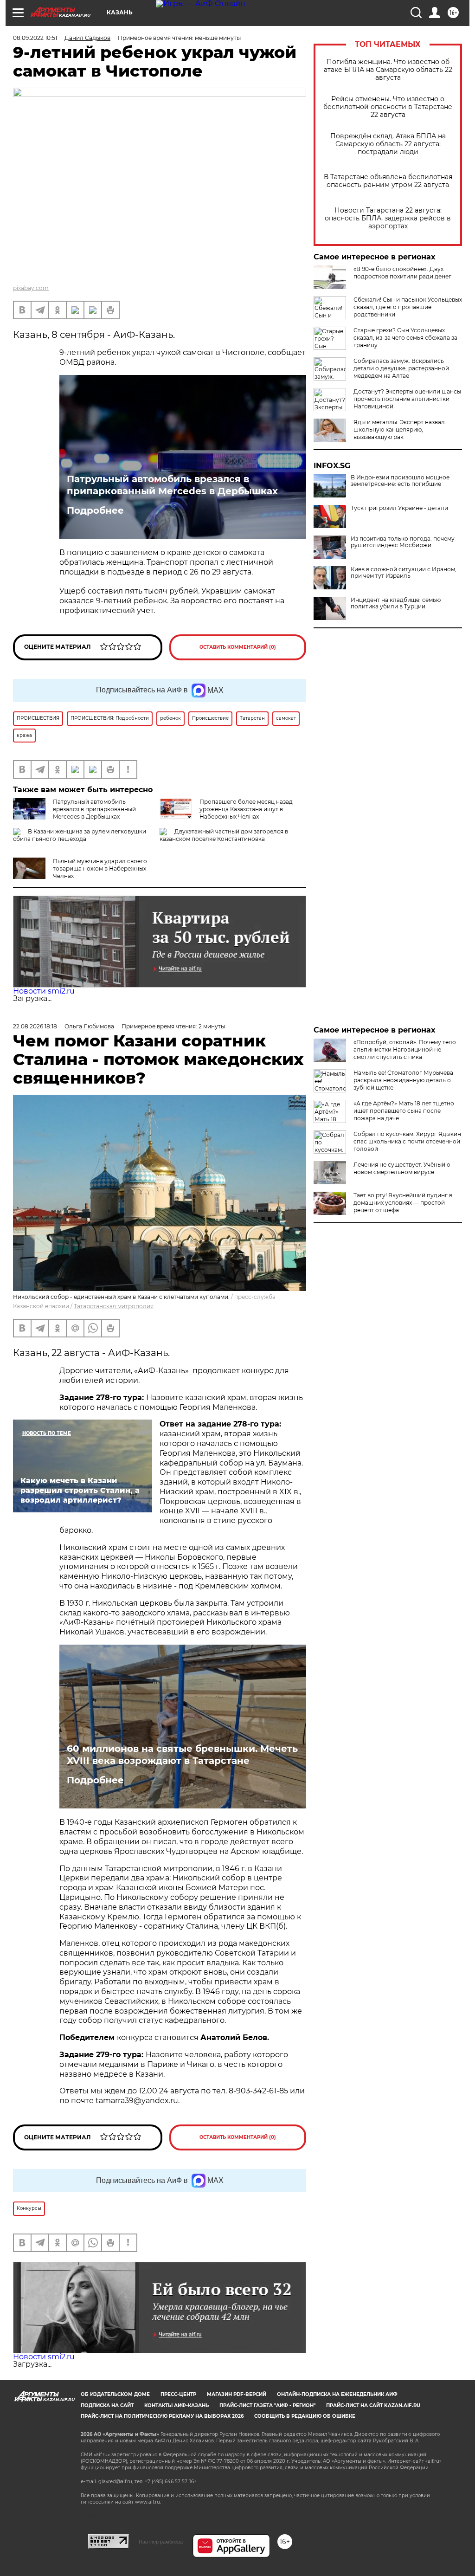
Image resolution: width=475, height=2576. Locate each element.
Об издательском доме (115, 2394)
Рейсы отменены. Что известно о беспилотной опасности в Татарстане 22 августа (388, 107)
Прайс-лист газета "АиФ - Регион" (267, 2405)
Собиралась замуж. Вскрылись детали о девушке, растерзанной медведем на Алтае (401, 368)
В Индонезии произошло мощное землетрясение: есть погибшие (400, 481)
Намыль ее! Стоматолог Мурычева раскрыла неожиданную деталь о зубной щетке (403, 1080)
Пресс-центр (178, 2394)
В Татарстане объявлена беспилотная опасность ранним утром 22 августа (388, 181)
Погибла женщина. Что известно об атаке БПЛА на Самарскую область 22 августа (388, 70)
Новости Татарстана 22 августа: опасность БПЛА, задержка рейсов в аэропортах (388, 218)
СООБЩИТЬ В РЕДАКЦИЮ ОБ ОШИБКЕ (305, 2416)
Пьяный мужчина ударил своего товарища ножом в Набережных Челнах (100, 868)
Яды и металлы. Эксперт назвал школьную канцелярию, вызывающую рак (399, 429)
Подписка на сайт (107, 2405)
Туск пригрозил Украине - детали (399, 508)
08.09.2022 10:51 (35, 38)
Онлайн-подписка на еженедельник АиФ (337, 2394)
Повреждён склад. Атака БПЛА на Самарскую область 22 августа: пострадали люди (388, 144)
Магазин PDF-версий (237, 2394)
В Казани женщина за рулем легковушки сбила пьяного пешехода (80, 835)
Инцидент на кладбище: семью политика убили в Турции (396, 603)
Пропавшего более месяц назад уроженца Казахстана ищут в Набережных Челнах (246, 809)
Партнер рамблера (161, 2542)
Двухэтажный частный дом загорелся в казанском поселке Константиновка (224, 835)
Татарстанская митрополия (114, 1306)
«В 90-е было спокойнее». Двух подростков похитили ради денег (402, 273)
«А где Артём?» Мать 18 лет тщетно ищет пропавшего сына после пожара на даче (404, 1111)
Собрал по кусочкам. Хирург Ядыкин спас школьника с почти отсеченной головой (407, 1141)
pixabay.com (31, 288)
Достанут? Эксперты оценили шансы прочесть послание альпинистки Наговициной (407, 399)
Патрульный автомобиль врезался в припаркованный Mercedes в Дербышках (172, 485)
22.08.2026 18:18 (35, 1026)
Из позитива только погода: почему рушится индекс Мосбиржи (403, 542)
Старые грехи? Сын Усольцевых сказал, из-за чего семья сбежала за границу (405, 338)
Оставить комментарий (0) (238, 647)
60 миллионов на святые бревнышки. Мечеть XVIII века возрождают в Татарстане (182, 1755)
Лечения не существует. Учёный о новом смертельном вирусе (402, 1168)
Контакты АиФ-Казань (177, 2405)
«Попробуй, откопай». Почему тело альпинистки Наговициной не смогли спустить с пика (405, 1049)
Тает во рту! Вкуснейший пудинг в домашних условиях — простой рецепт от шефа (403, 1203)
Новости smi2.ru (44, 991)
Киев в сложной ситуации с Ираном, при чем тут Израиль (404, 573)
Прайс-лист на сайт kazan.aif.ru (373, 2405)
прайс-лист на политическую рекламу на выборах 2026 (162, 2416)
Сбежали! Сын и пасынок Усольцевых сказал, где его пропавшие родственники (408, 307)
